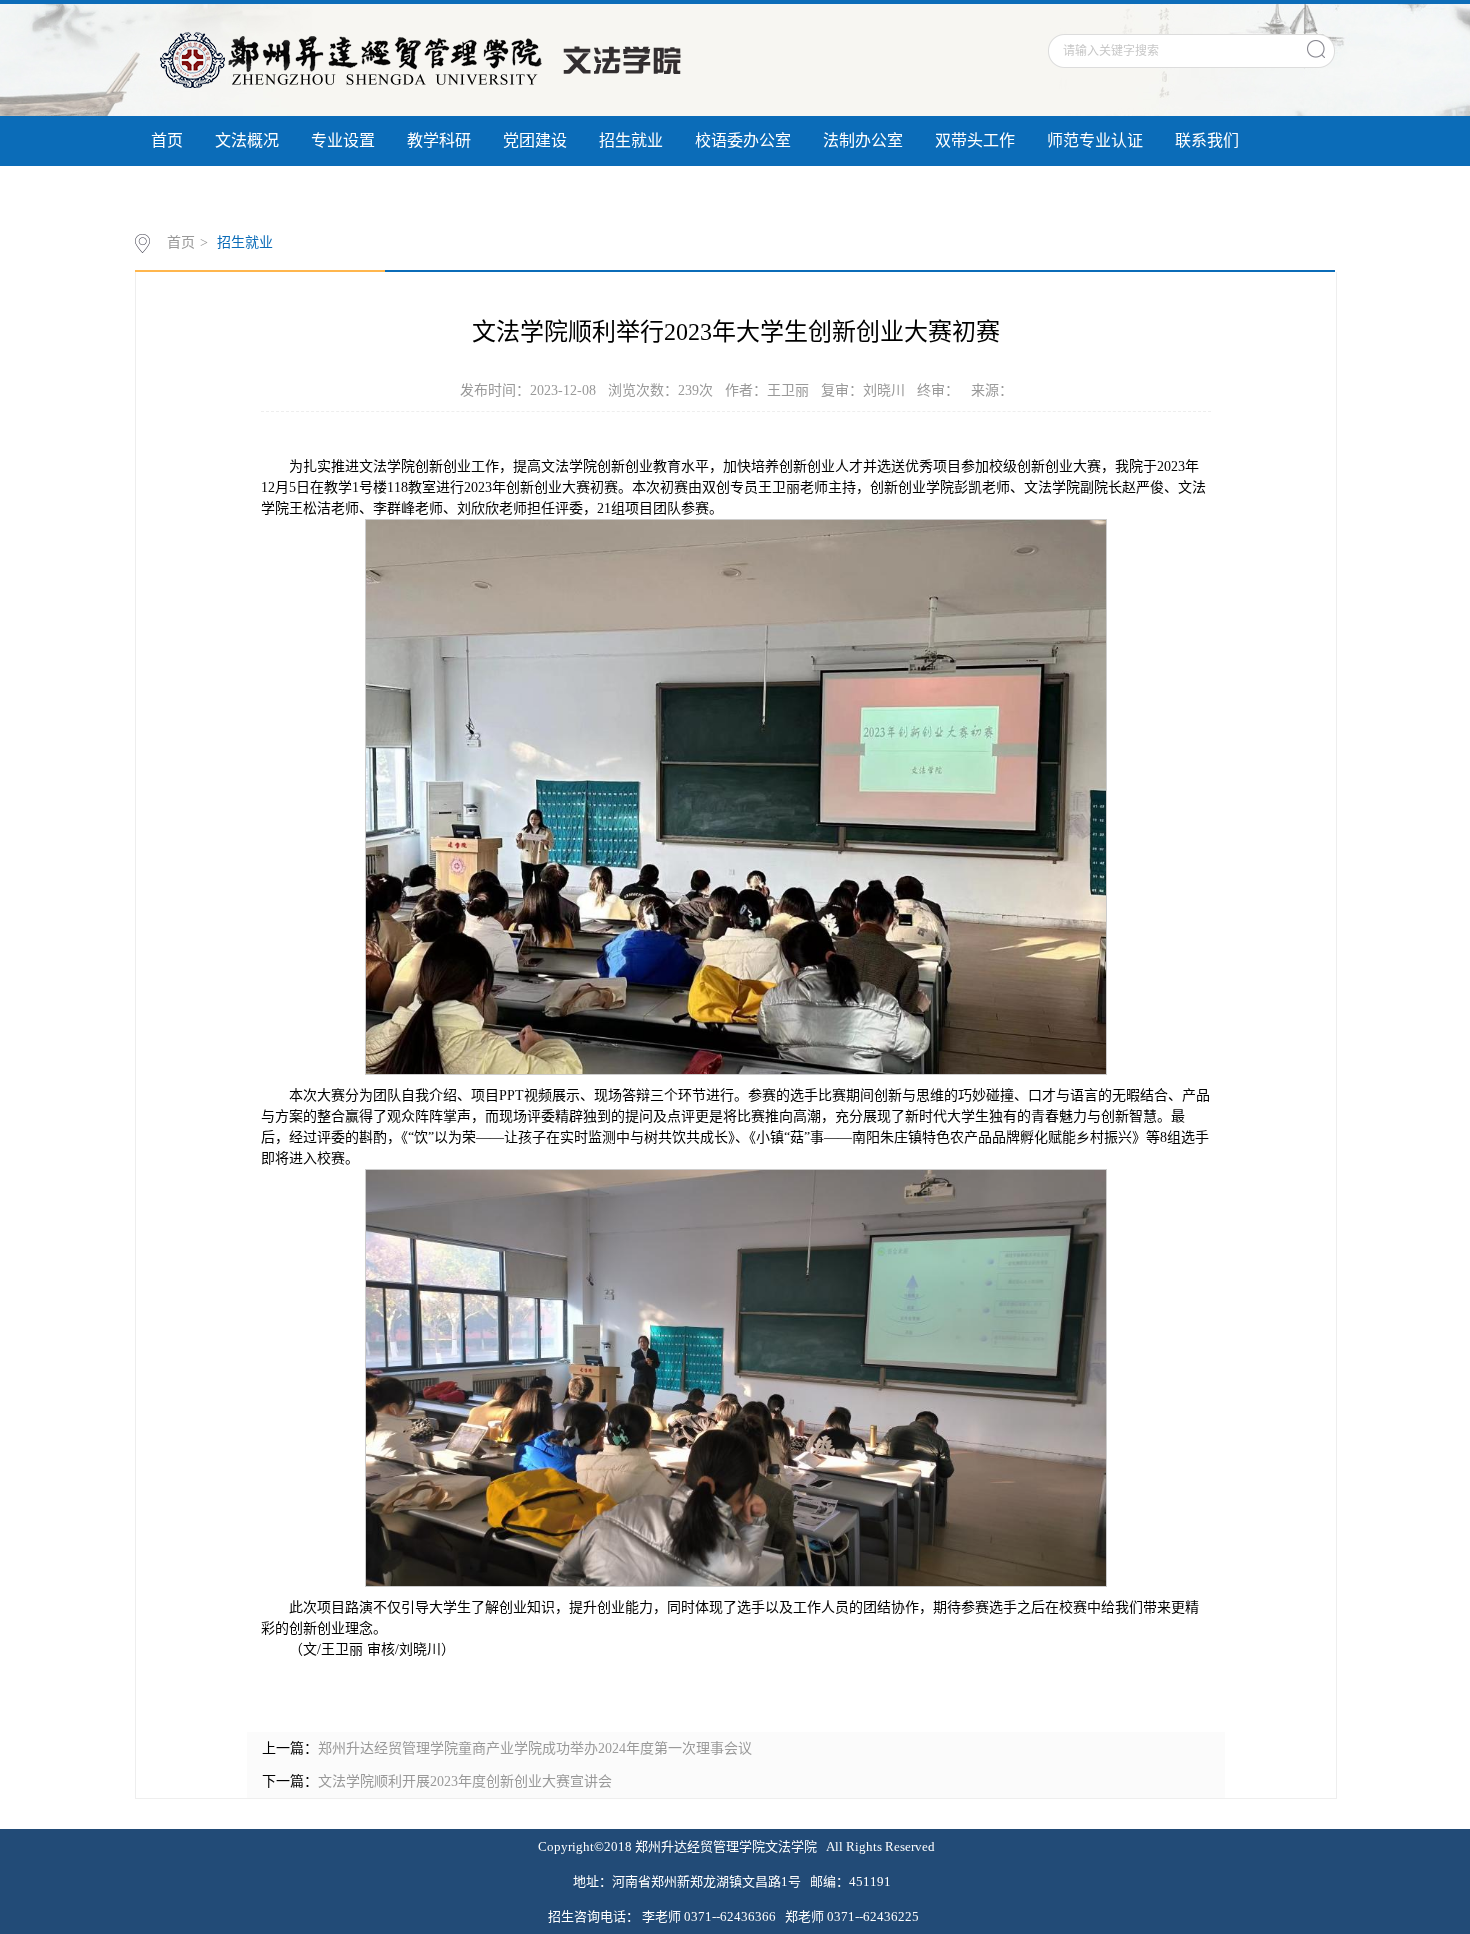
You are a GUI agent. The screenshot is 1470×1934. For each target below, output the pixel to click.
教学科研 (439, 140)
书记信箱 (279, 190)
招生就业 (631, 140)
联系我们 (1207, 140)
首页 (167, 140)
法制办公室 (863, 140)
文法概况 (247, 140)
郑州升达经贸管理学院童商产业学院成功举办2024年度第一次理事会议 (535, 1748)
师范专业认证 (1095, 140)
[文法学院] (424, 59)
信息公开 (183, 190)
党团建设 (535, 140)
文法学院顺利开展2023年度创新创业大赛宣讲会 (465, 1781)
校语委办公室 (743, 140)
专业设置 (343, 140)
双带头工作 (975, 140)
